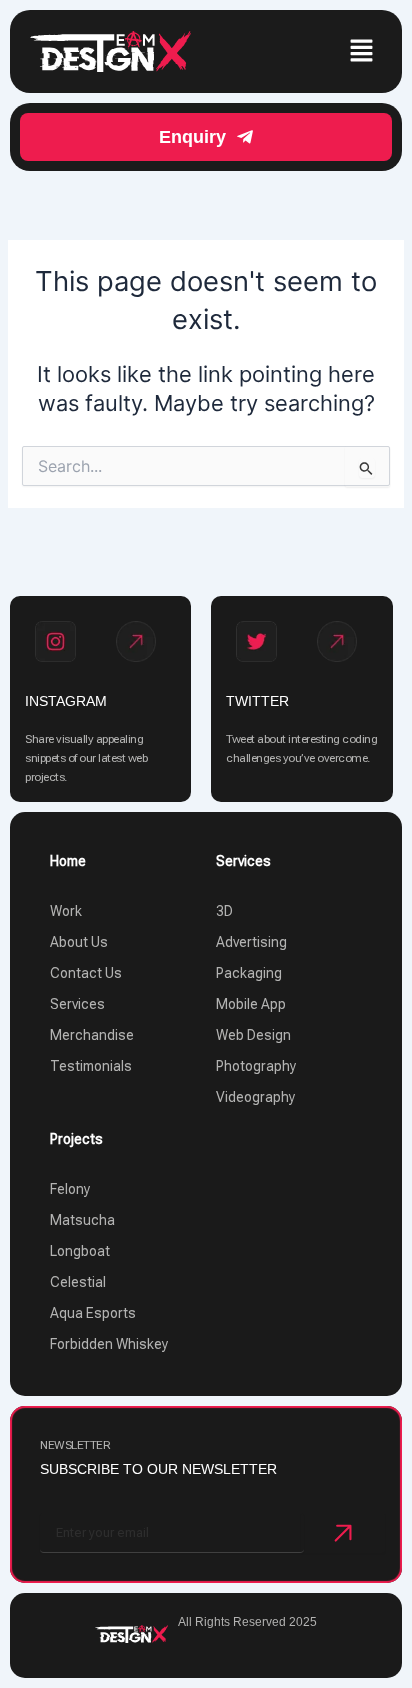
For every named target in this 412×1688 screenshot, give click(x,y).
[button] (362, 51)
